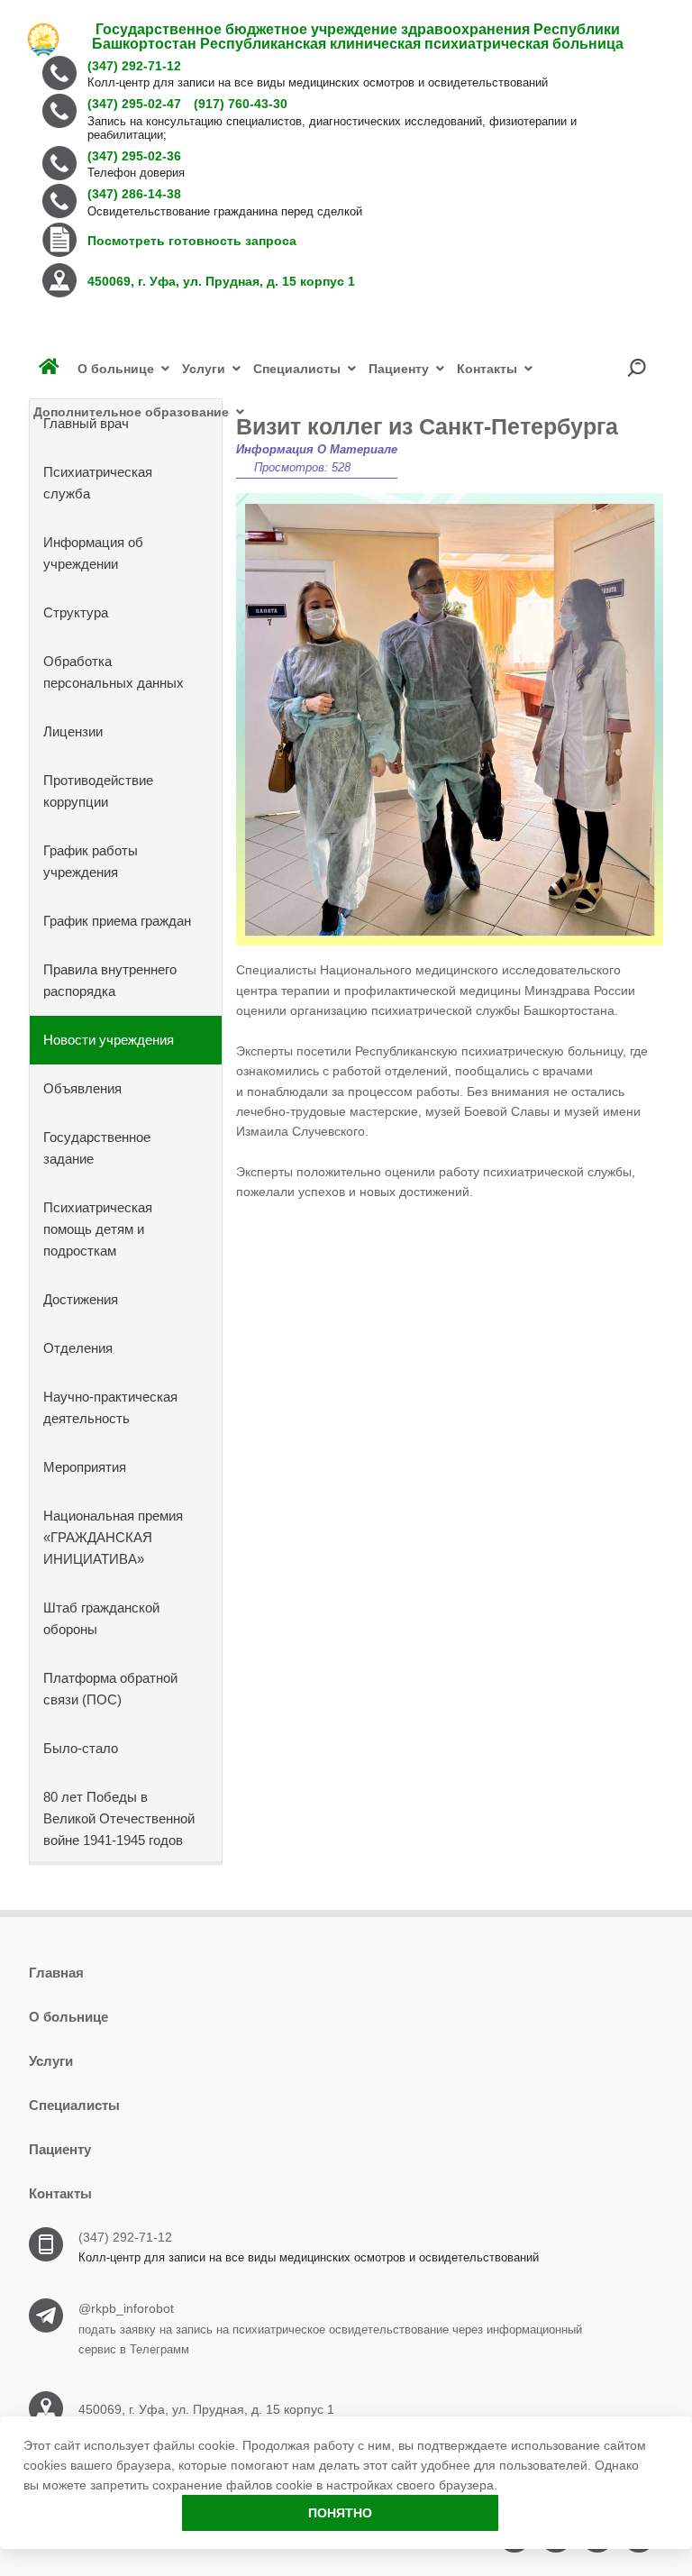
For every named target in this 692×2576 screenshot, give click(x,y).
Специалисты (74, 2105)
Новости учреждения (109, 1040)
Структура (76, 612)
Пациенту (60, 2149)
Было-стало (81, 1748)
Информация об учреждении (93, 553)
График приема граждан (117, 921)
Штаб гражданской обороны (101, 1618)
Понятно (340, 2513)
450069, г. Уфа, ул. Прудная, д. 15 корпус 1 (206, 2409)
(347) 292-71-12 (125, 2237)
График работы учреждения (91, 861)
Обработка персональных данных (114, 672)
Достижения (81, 1299)
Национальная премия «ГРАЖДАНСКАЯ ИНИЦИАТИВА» (113, 1537)
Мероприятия (85, 1467)
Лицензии (73, 731)
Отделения (78, 1348)
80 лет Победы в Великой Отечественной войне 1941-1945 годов (119, 1818)
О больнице (68, 2017)
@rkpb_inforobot (126, 2308)
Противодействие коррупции (98, 791)
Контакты (60, 2193)
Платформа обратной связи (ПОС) (110, 1689)
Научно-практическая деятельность (110, 1407)
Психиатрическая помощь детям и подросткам (98, 1229)
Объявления (82, 1088)
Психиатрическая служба (98, 483)
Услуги (51, 2061)
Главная (56, 1973)
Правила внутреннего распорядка (110, 980)
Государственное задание (97, 1148)
